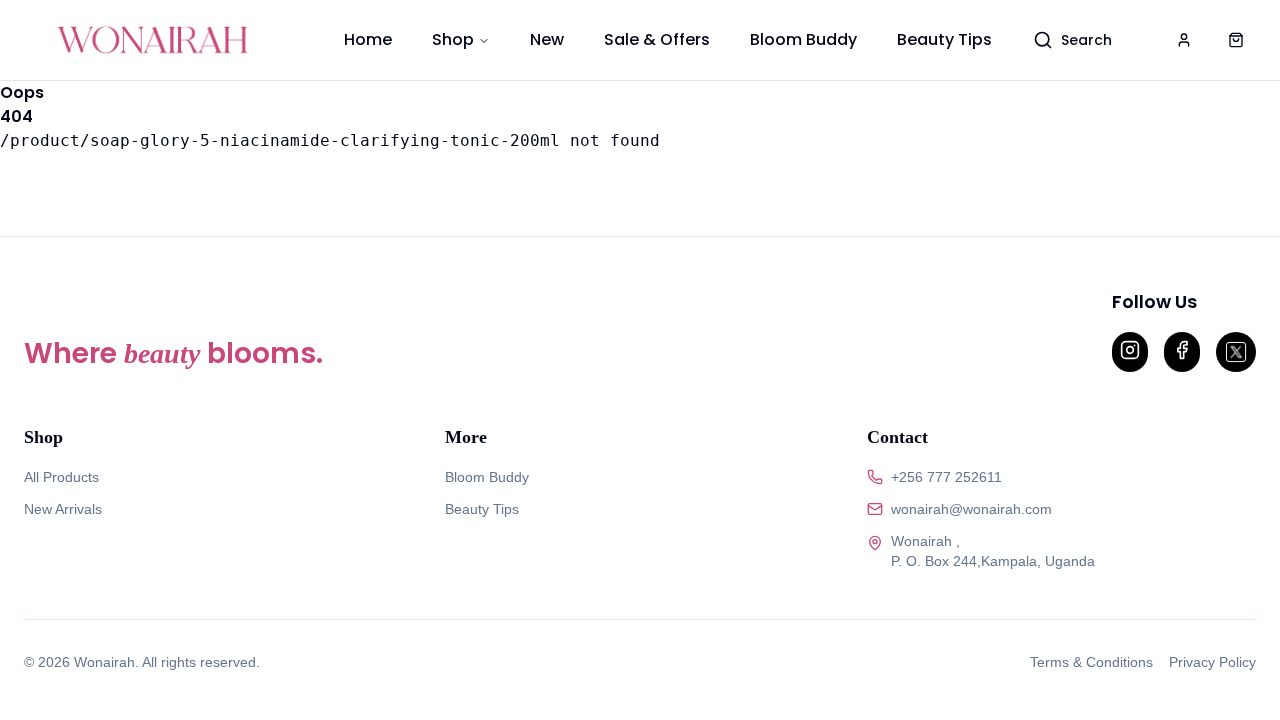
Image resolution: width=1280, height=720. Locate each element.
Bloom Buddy (803, 39)
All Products (61, 477)
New (547, 39)
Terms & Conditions (1091, 662)
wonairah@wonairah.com (971, 509)
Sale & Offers (657, 39)
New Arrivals (63, 509)
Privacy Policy (1212, 662)
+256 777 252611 (946, 477)
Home (368, 39)
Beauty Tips (944, 39)
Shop (453, 39)
